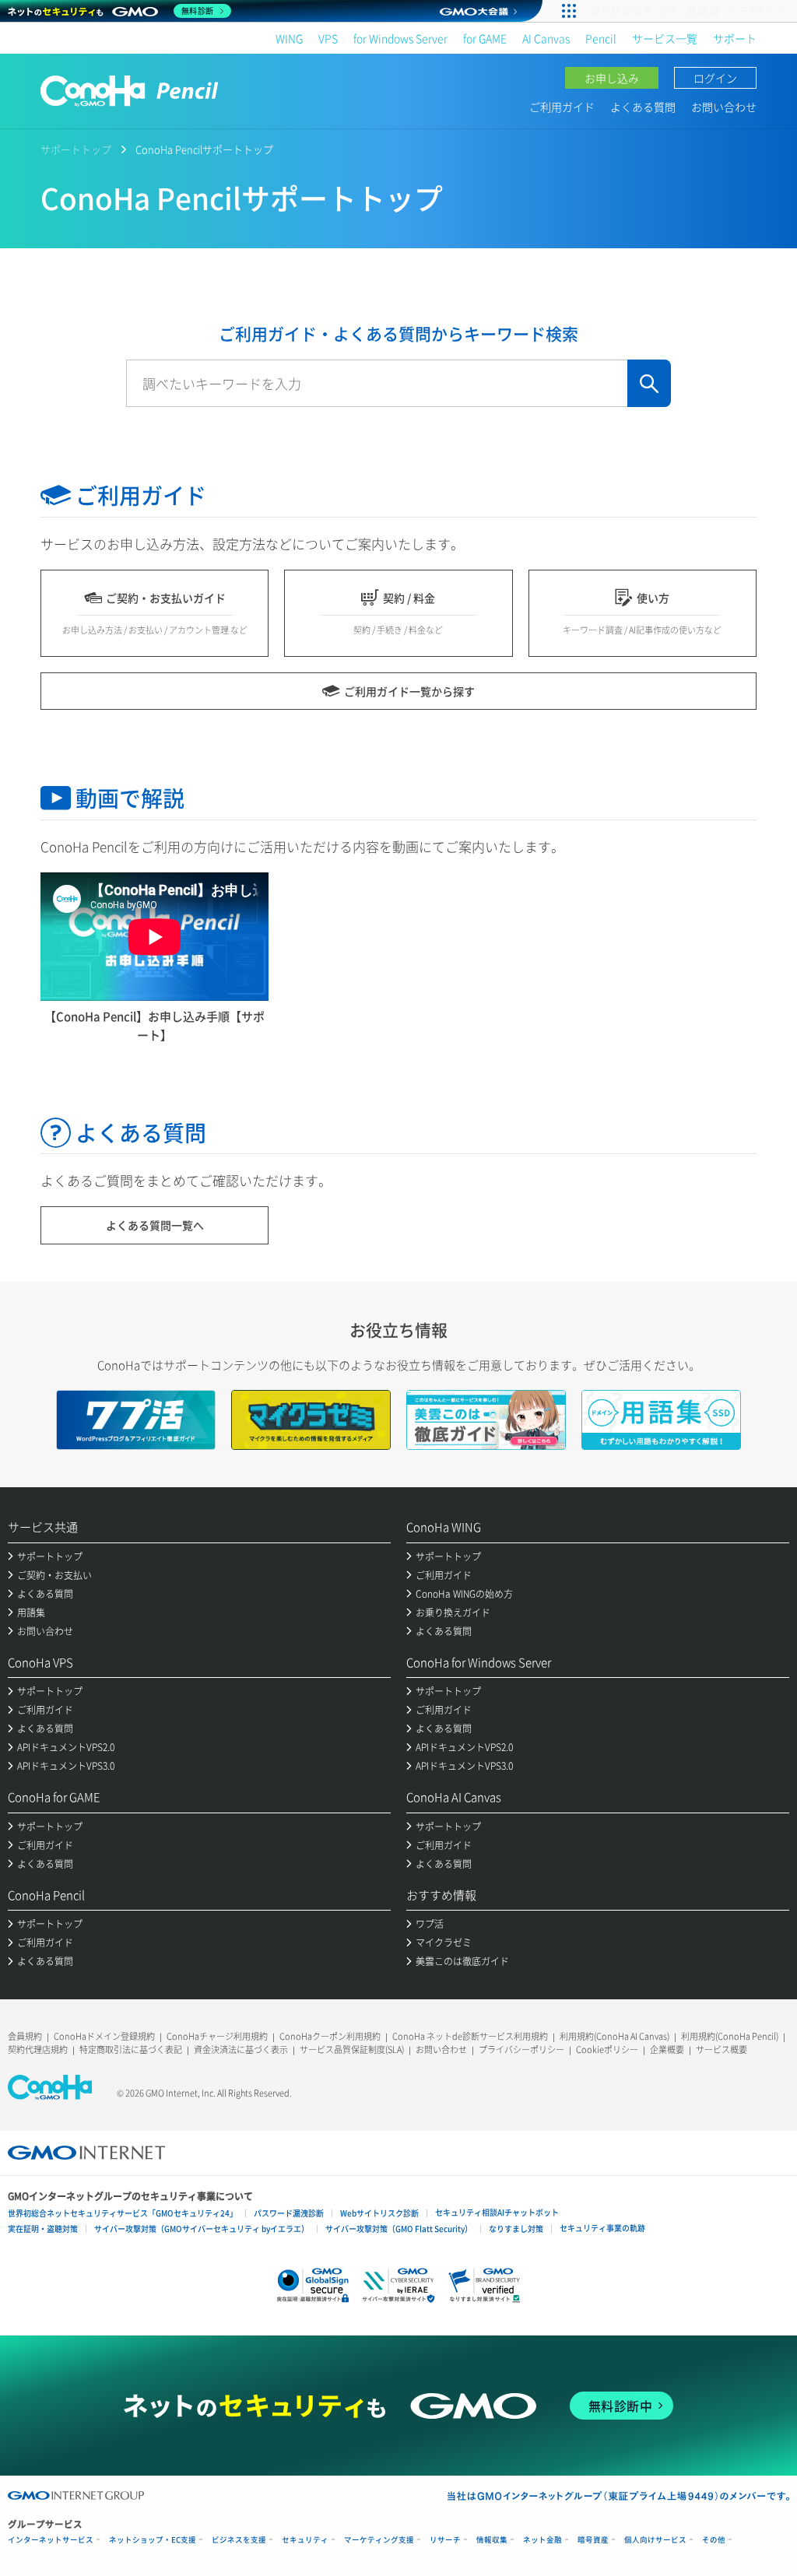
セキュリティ (305, 2540)
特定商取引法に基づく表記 (131, 2050)
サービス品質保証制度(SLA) (352, 2050)
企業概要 (667, 2050)
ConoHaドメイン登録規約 (104, 2036)
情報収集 (492, 2540)
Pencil (601, 38)
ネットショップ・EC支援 (153, 2540)
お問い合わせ (724, 107)
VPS (328, 38)
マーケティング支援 (379, 2540)
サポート (735, 38)
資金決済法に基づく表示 (241, 2050)
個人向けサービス (655, 2540)
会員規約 (25, 2036)
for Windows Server (400, 38)
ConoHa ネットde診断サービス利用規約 (470, 2036)
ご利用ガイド (562, 107)
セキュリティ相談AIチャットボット (497, 2212)
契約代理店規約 (38, 2050)
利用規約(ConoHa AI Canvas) (614, 2036)
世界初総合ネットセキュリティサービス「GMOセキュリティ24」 (123, 2213)
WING (289, 38)
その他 (714, 2540)
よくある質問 (643, 107)
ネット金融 (542, 2540)
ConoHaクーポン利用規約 (330, 2036)
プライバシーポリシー (521, 2050)
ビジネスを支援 (239, 2540)
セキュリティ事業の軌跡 (602, 2228)
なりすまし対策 (516, 2229)
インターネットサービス (51, 2540)
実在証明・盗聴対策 (43, 2229)
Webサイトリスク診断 (379, 2213)
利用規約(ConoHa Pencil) (730, 2036)
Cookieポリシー (607, 2050)
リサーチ (445, 2540)
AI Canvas (546, 38)
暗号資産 (593, 2540)
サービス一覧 (665, 38)
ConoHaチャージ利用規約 (217, 2036)
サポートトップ (76, 149)
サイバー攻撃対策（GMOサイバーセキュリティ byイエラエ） (202, 2229)
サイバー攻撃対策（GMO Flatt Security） (399, 2229)
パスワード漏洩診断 (289, 2213)
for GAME (485, 38)
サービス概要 (722, 2050)
